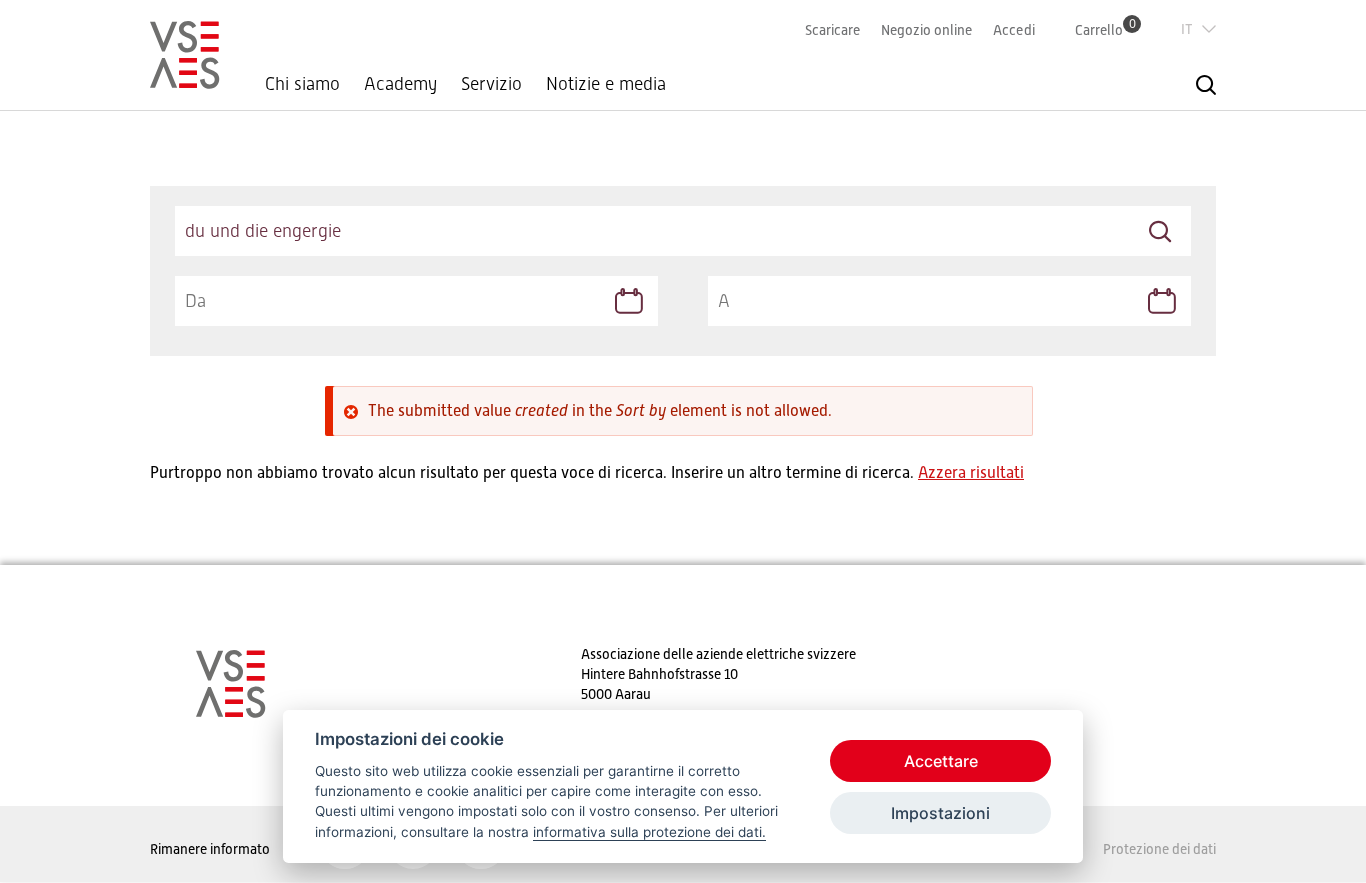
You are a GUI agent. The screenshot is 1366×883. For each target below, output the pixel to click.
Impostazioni (940, 813)
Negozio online (926, 30)
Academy (400, 84)
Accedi (1014, 30)
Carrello (1105, 29)
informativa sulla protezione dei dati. (649, 832)
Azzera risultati (971, 473)
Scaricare (832, 30)
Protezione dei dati (1159, 849)
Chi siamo (302, 84)
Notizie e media (606, 84)
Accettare (941, 761)
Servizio (491, 84)
